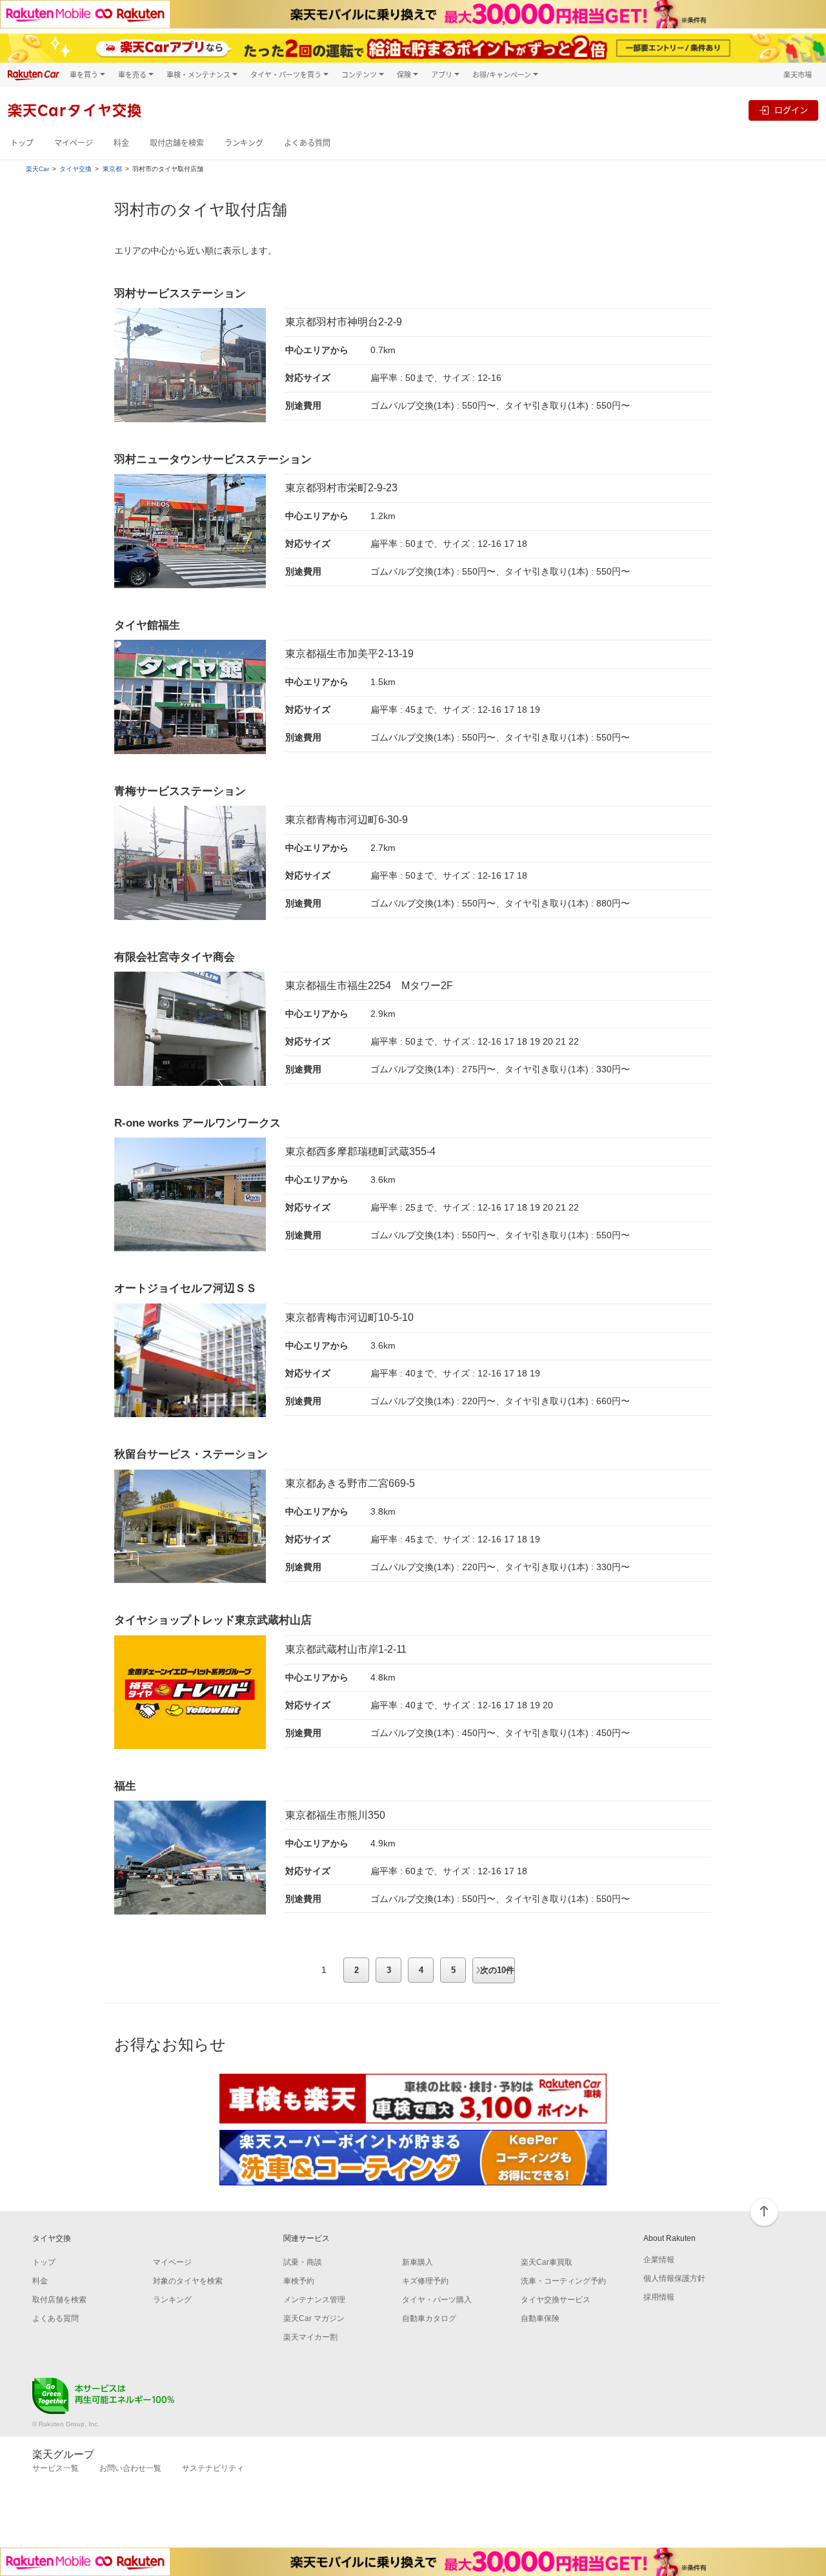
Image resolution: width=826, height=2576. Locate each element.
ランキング (244, 143)
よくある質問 (307, 143)
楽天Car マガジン (314, 2318)
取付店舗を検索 (177, 143)
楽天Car (37, 169)
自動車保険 (540, 2318)
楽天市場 (798, 75)
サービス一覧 (55, 2468)
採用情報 (659, 2297)
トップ (22, 143)
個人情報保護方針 (674, 2278)
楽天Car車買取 (547, 2262)
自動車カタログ (429, 2318)
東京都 (112, 169)
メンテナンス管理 (314, 2300)
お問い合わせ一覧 (130, 2468)
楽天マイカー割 (310, 2337)
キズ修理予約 (425, 2281)
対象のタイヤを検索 (188, 2281)
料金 (121, 143)
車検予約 (299, 2281)
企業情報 (659, 2260)
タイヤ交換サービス (556, 2300)
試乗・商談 (303, 2262)
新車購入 (418, 2262)
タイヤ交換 (76, 169)
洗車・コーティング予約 (563, 2281)
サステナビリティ (213, 2468)
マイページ (74, 143)
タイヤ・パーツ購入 (437, 2300)
